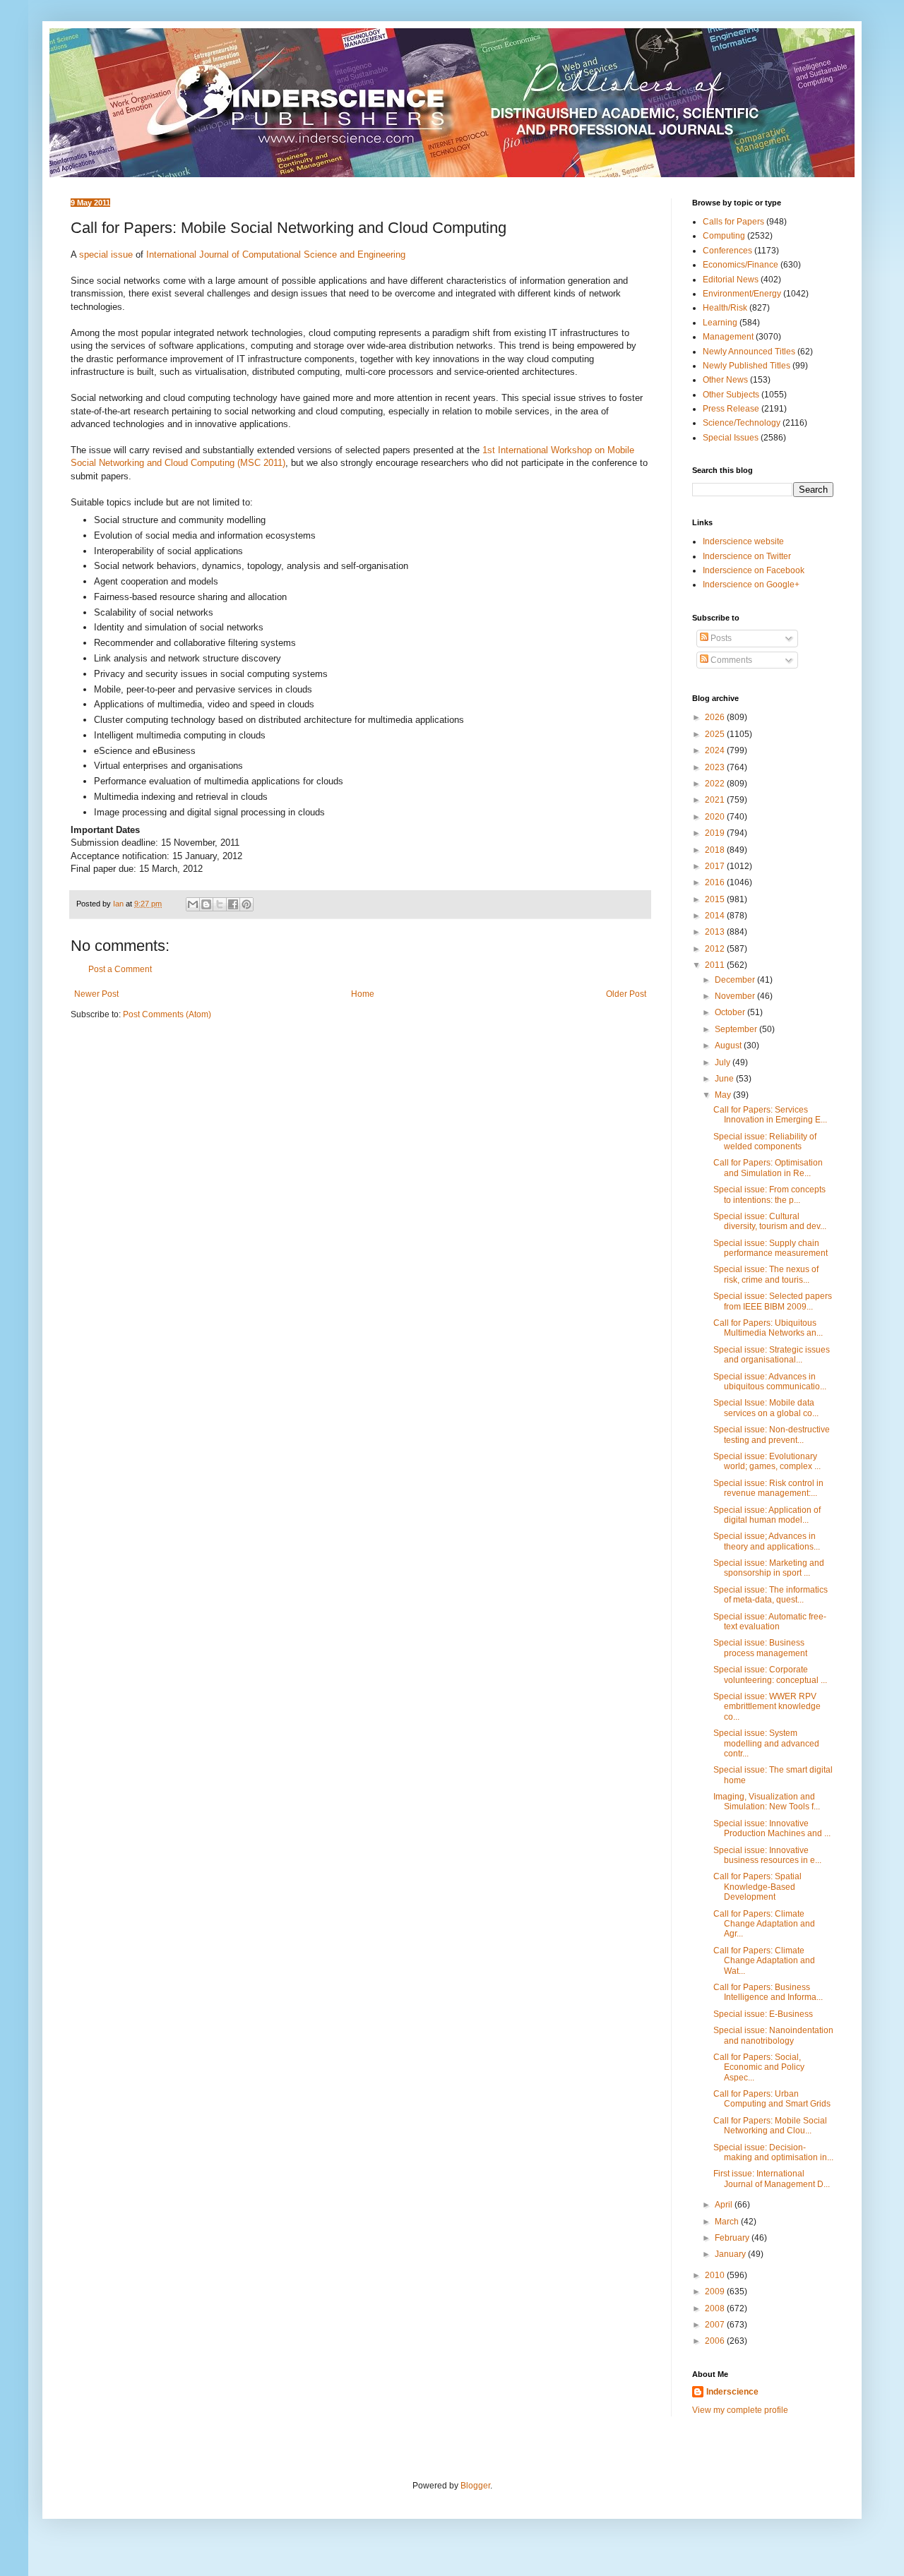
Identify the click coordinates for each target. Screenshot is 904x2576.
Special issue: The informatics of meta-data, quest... (771, 1595)
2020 (716, 817)
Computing (724, 236)
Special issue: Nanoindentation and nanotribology (773, 2035)
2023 (716, 767)
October (731, 1012)
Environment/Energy (742, 294)
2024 (716, 750)
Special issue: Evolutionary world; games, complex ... (767, 1461)
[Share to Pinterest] (246, 904)
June (725, 1079)
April (725, 2205)
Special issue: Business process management (760, 1648)
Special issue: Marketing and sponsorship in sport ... (769, 1568)
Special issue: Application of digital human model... (767, 1515)
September (737, 1029)
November (736, 996)
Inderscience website (743, 541)
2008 (716, 2308)
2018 (716, 850)
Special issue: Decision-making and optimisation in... (773, 2152)
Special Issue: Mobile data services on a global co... (766, 1408)
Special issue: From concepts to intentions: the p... (769, 1194)
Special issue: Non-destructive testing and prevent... (772, 1434)
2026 (716, 717)
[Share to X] (220, 904)
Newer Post (96, 994)
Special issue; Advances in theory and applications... (767, 1541)
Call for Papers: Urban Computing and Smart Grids (772, 2099)
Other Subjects (731, 395)
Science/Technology (742, 423)
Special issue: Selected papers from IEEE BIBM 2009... (773, 1301)
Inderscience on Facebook (754, 570)
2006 (716, 2341)
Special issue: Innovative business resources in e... (767, 1855)
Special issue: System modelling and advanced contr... (766, 1743)
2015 (716, 899)
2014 (716, 916)
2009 (716, 2292)
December (736, 980)
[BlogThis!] (206, 904)
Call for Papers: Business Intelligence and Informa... (768, 1992)
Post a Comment (120, 969)
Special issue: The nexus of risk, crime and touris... (766, 1274)
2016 (716, 882)
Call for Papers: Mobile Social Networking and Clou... (770, 2126)
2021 (716, 800)
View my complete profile (740, 2410)
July (724, 1062)
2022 (716, 784)
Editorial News (731, 280)
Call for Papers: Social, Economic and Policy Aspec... (759, 2067)
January (731, 2254)
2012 (716, 949)
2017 (716, 866)
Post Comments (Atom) (167, 1014)
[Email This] (193, 904)
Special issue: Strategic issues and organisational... (772, 1355)
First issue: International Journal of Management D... (772, 2179)
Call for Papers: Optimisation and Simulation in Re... (768, 1168)
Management (728, 337)
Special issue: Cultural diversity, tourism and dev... (770, 1221)
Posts (720, 638)
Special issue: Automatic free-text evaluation (770, 1622)
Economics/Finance (741, 265)
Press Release (731, 409)
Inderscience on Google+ (751, 585)
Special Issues (731, 438)
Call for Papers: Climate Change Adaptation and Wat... (764, 1961)
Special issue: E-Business (763, 2014)
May (724, 1095)
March (728, 2222)
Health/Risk (725, 308)
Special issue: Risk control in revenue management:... (768, 1488)
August (729, 1046)
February (733, 2238)
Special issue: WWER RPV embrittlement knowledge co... (767, 1707)
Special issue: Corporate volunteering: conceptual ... (770, 1675)
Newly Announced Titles (749, 352)
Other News (725, 380)
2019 (716, 833)
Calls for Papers (733, 222)
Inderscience (732, 2392)
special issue (106, 254)
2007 (716, 2325)
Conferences (727, 251)
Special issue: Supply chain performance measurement (771, 1248)
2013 (716, 932)
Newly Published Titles (747, 366)
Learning (720, 323)
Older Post (626, 994)
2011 (716, 965)
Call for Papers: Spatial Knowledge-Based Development (757, 1887)
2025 (716, 734)
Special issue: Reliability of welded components (765, 1142)
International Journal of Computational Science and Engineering (276, 254)
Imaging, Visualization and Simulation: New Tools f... (767, 1802)
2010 (716, 2275)
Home (363, 994)
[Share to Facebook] (233, 904)
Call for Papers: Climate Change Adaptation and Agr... (764, 1924)
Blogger (475, 2486)
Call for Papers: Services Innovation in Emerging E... (770, 1115)
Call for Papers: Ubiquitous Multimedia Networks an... (768, 1328)
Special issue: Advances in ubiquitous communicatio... (770, 1382)
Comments (730, 660)
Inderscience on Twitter (747, 556)
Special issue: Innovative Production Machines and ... (772, 1828)
